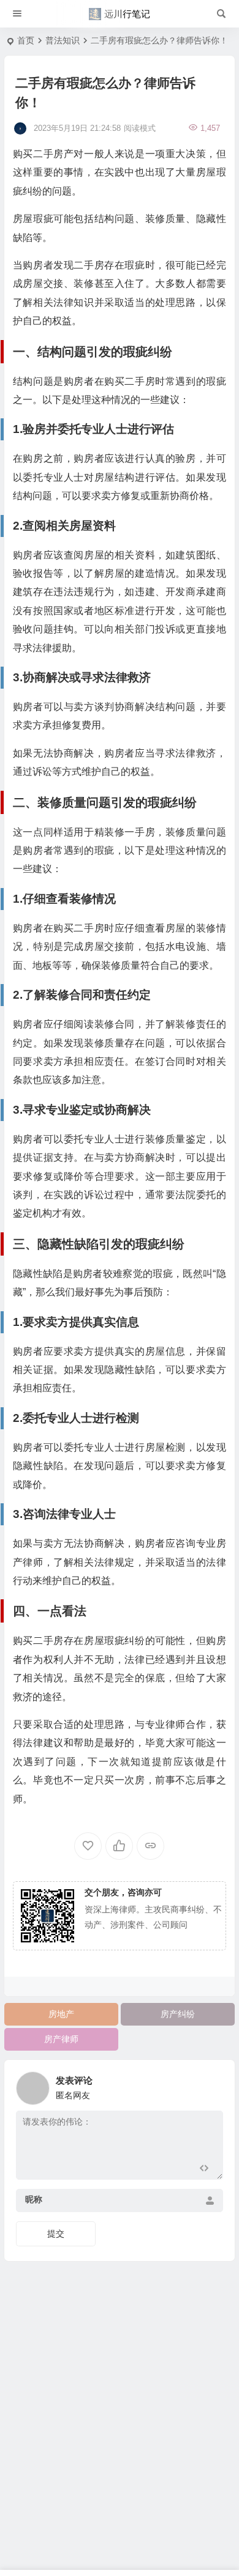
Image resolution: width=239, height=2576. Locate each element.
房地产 (61, 2014)
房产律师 (61, 2039)
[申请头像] (211, 2085)
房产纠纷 (178, 2014)
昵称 (34, 2199)
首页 (26, 40)
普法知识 (63, 40)
